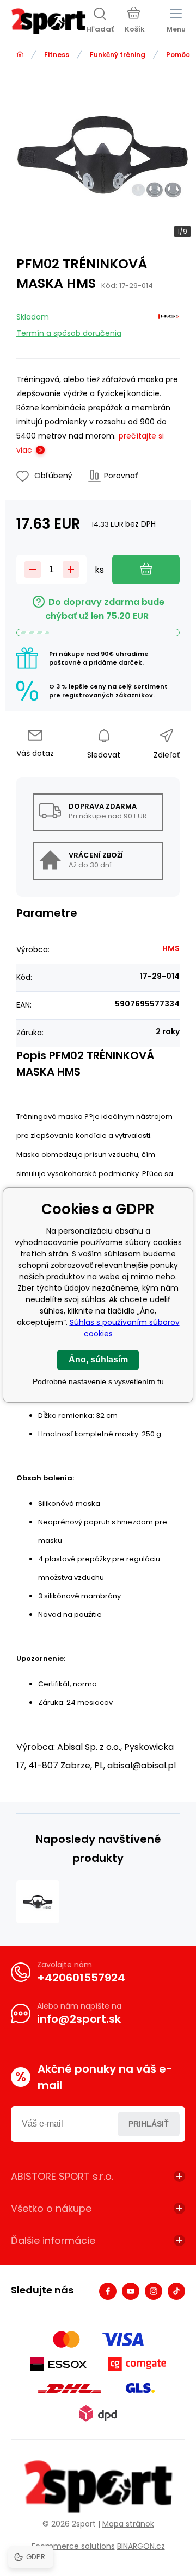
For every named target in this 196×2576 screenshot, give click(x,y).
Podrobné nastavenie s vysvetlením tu (98, 1381)
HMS (171, 948)
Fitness (57, 55)
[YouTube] (131, 2291)
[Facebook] (108, 2291)
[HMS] (169, 323)
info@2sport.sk (79, 2019)
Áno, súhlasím (98, 1359)
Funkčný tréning (118, 55)
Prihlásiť (149, 2124)
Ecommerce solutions (73, 2546)
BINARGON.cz (141, 2546)
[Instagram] (154, 2291)
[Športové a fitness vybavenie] (20, 55)
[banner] (48, 21)
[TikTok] (176, 2291)
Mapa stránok (128, 2524)
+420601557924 (81, 1978)
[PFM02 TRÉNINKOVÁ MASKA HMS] (38, 1902)
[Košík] (135, 21)
